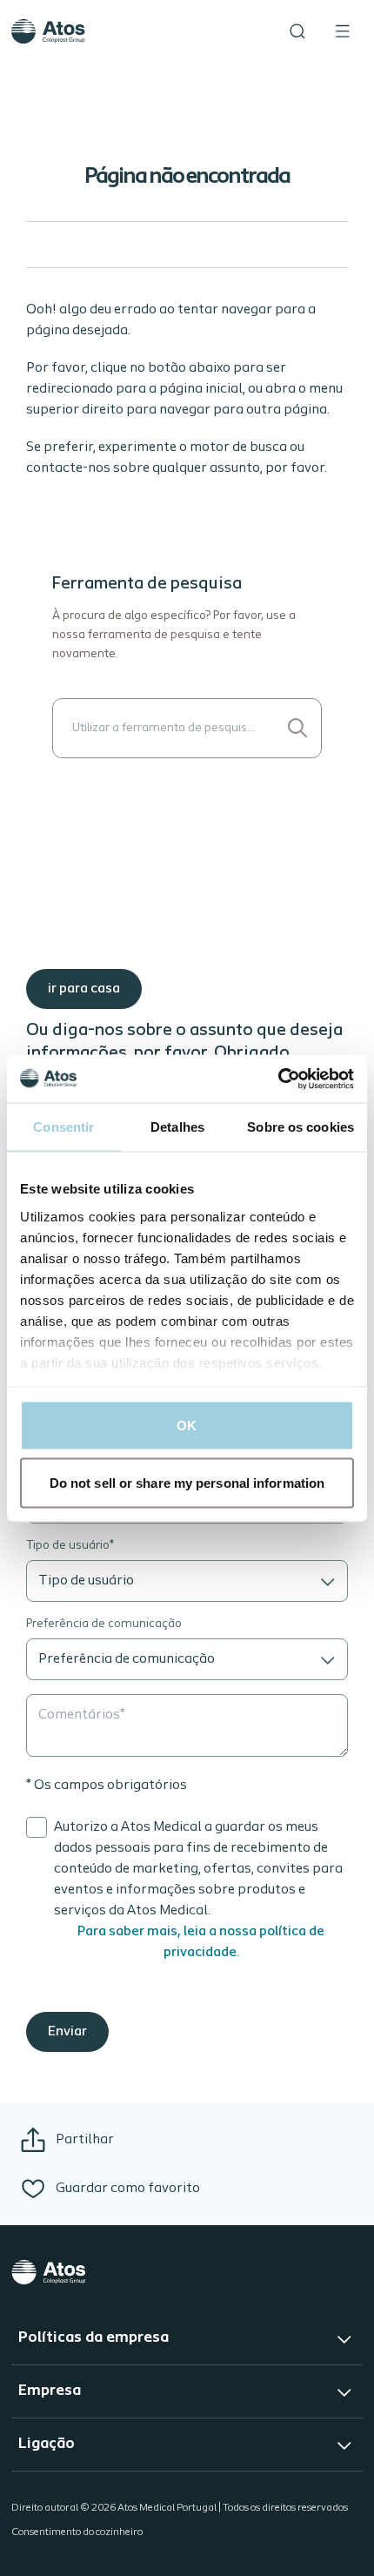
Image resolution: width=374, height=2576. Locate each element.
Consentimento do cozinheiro (77, 2532)
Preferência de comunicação (104, 1624)
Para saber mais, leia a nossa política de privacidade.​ (201, 1942)
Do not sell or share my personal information (187, 1482)
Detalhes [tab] (177, 1127)
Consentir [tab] (63, 1127)
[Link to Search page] (297, 31)
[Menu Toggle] (343, 31)
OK (187, 1426)
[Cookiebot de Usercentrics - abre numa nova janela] (278, 1079)
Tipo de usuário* (70, 1546)
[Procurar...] (297, 728)
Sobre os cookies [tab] (301, 1127)
